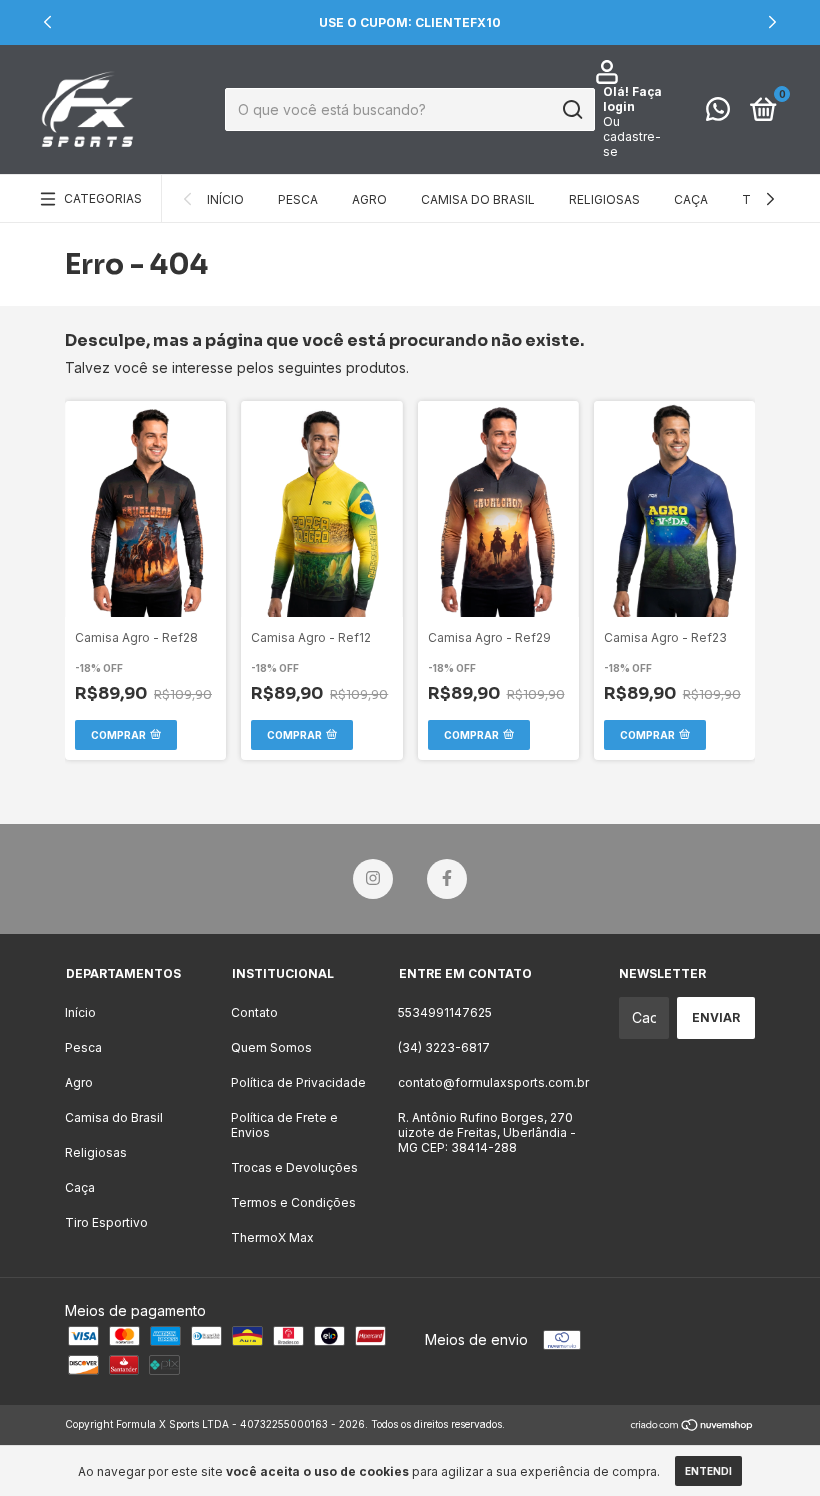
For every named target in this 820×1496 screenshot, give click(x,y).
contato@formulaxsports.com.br (493, 1082)
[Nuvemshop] (692, 1426)
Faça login (632, 99)
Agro (369, 199)
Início (225, 199)
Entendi (708, 1471)
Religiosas (604, 199)
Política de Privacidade (298, 1082)
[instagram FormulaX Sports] (373, 879)
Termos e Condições (293, 1202)
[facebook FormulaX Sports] (447, 879)
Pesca (298, 199)
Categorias (103, 198)
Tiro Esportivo (106, 1222)
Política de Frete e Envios (284, 1125)
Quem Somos (271, 1047)
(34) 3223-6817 (444, 1047)
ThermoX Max (272, 1237)
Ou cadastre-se (632, 136)
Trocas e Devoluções (294, 1167)
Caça (691, 199)
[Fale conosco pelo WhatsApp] (718, 113)
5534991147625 (445, 1012)
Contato (254, 1012)
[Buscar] (571, 110)
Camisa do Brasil (478, 199)
